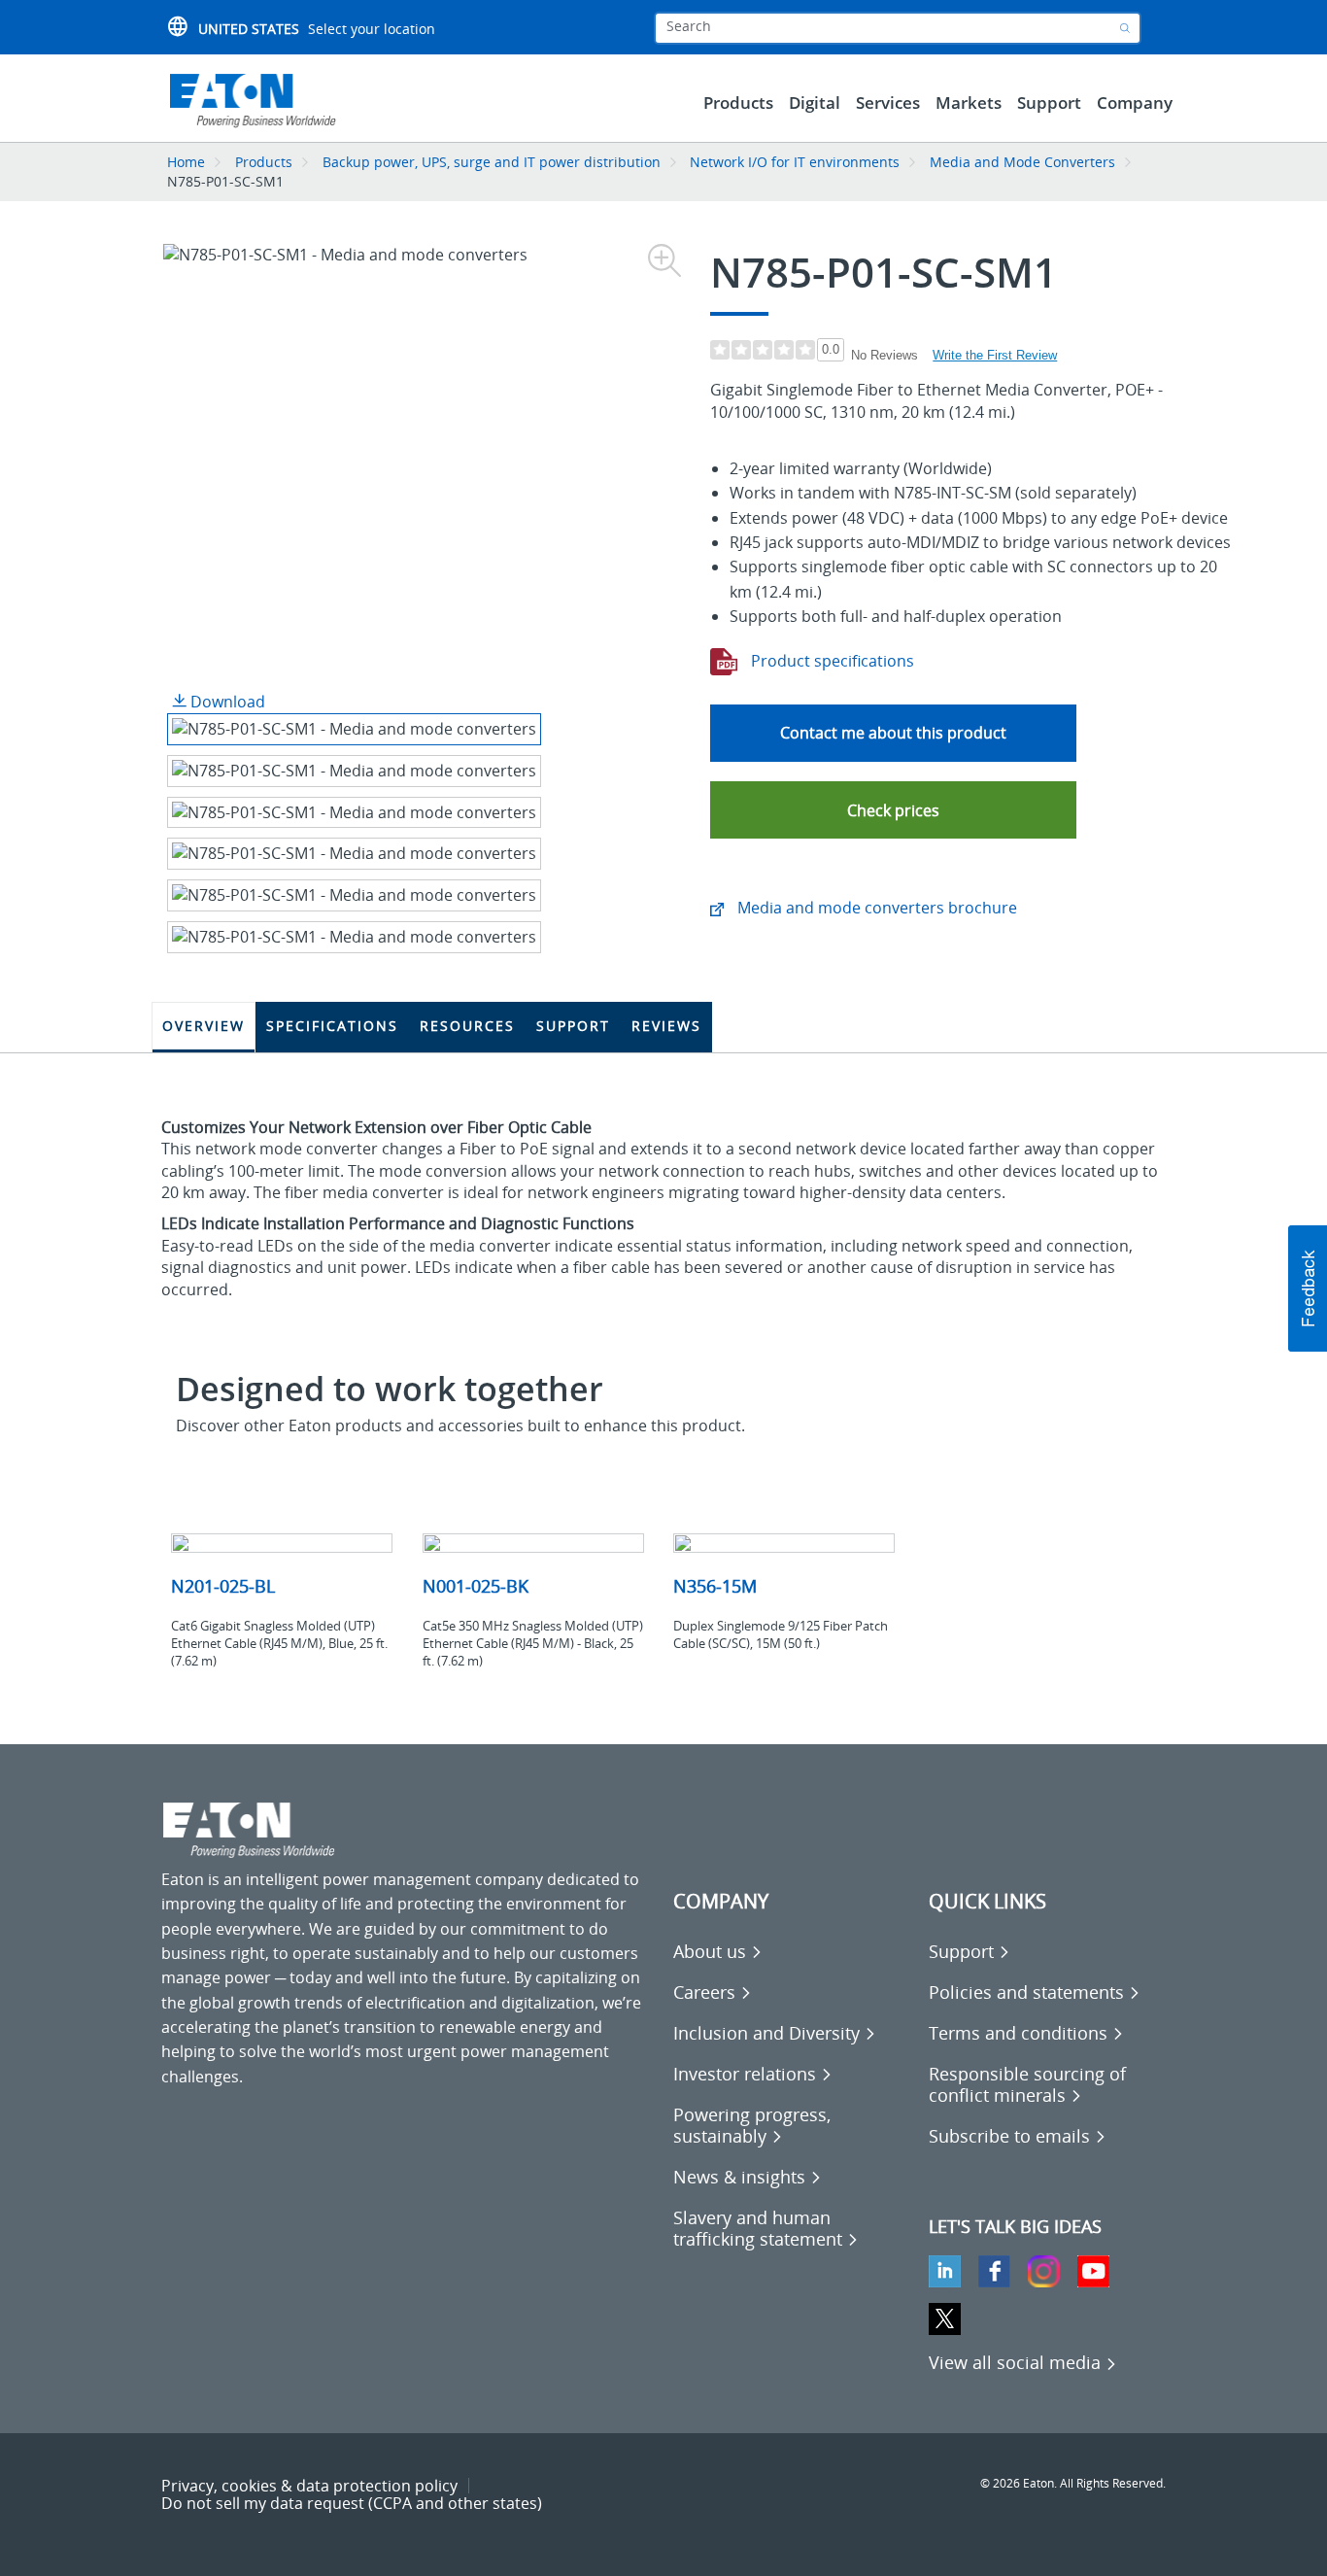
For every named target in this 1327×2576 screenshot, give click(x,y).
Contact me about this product (893, 733)
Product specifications (831, 661)
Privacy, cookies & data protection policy (309, 2486)
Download (226, 702)
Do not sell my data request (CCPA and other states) (352, 2503)
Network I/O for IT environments (795, 162)
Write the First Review (995, 355)
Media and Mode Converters (1022, 162)
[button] (893, 810)
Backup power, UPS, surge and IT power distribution (492, 162)
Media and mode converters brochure (875, 908)
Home (186, 162)
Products (264, 162)
